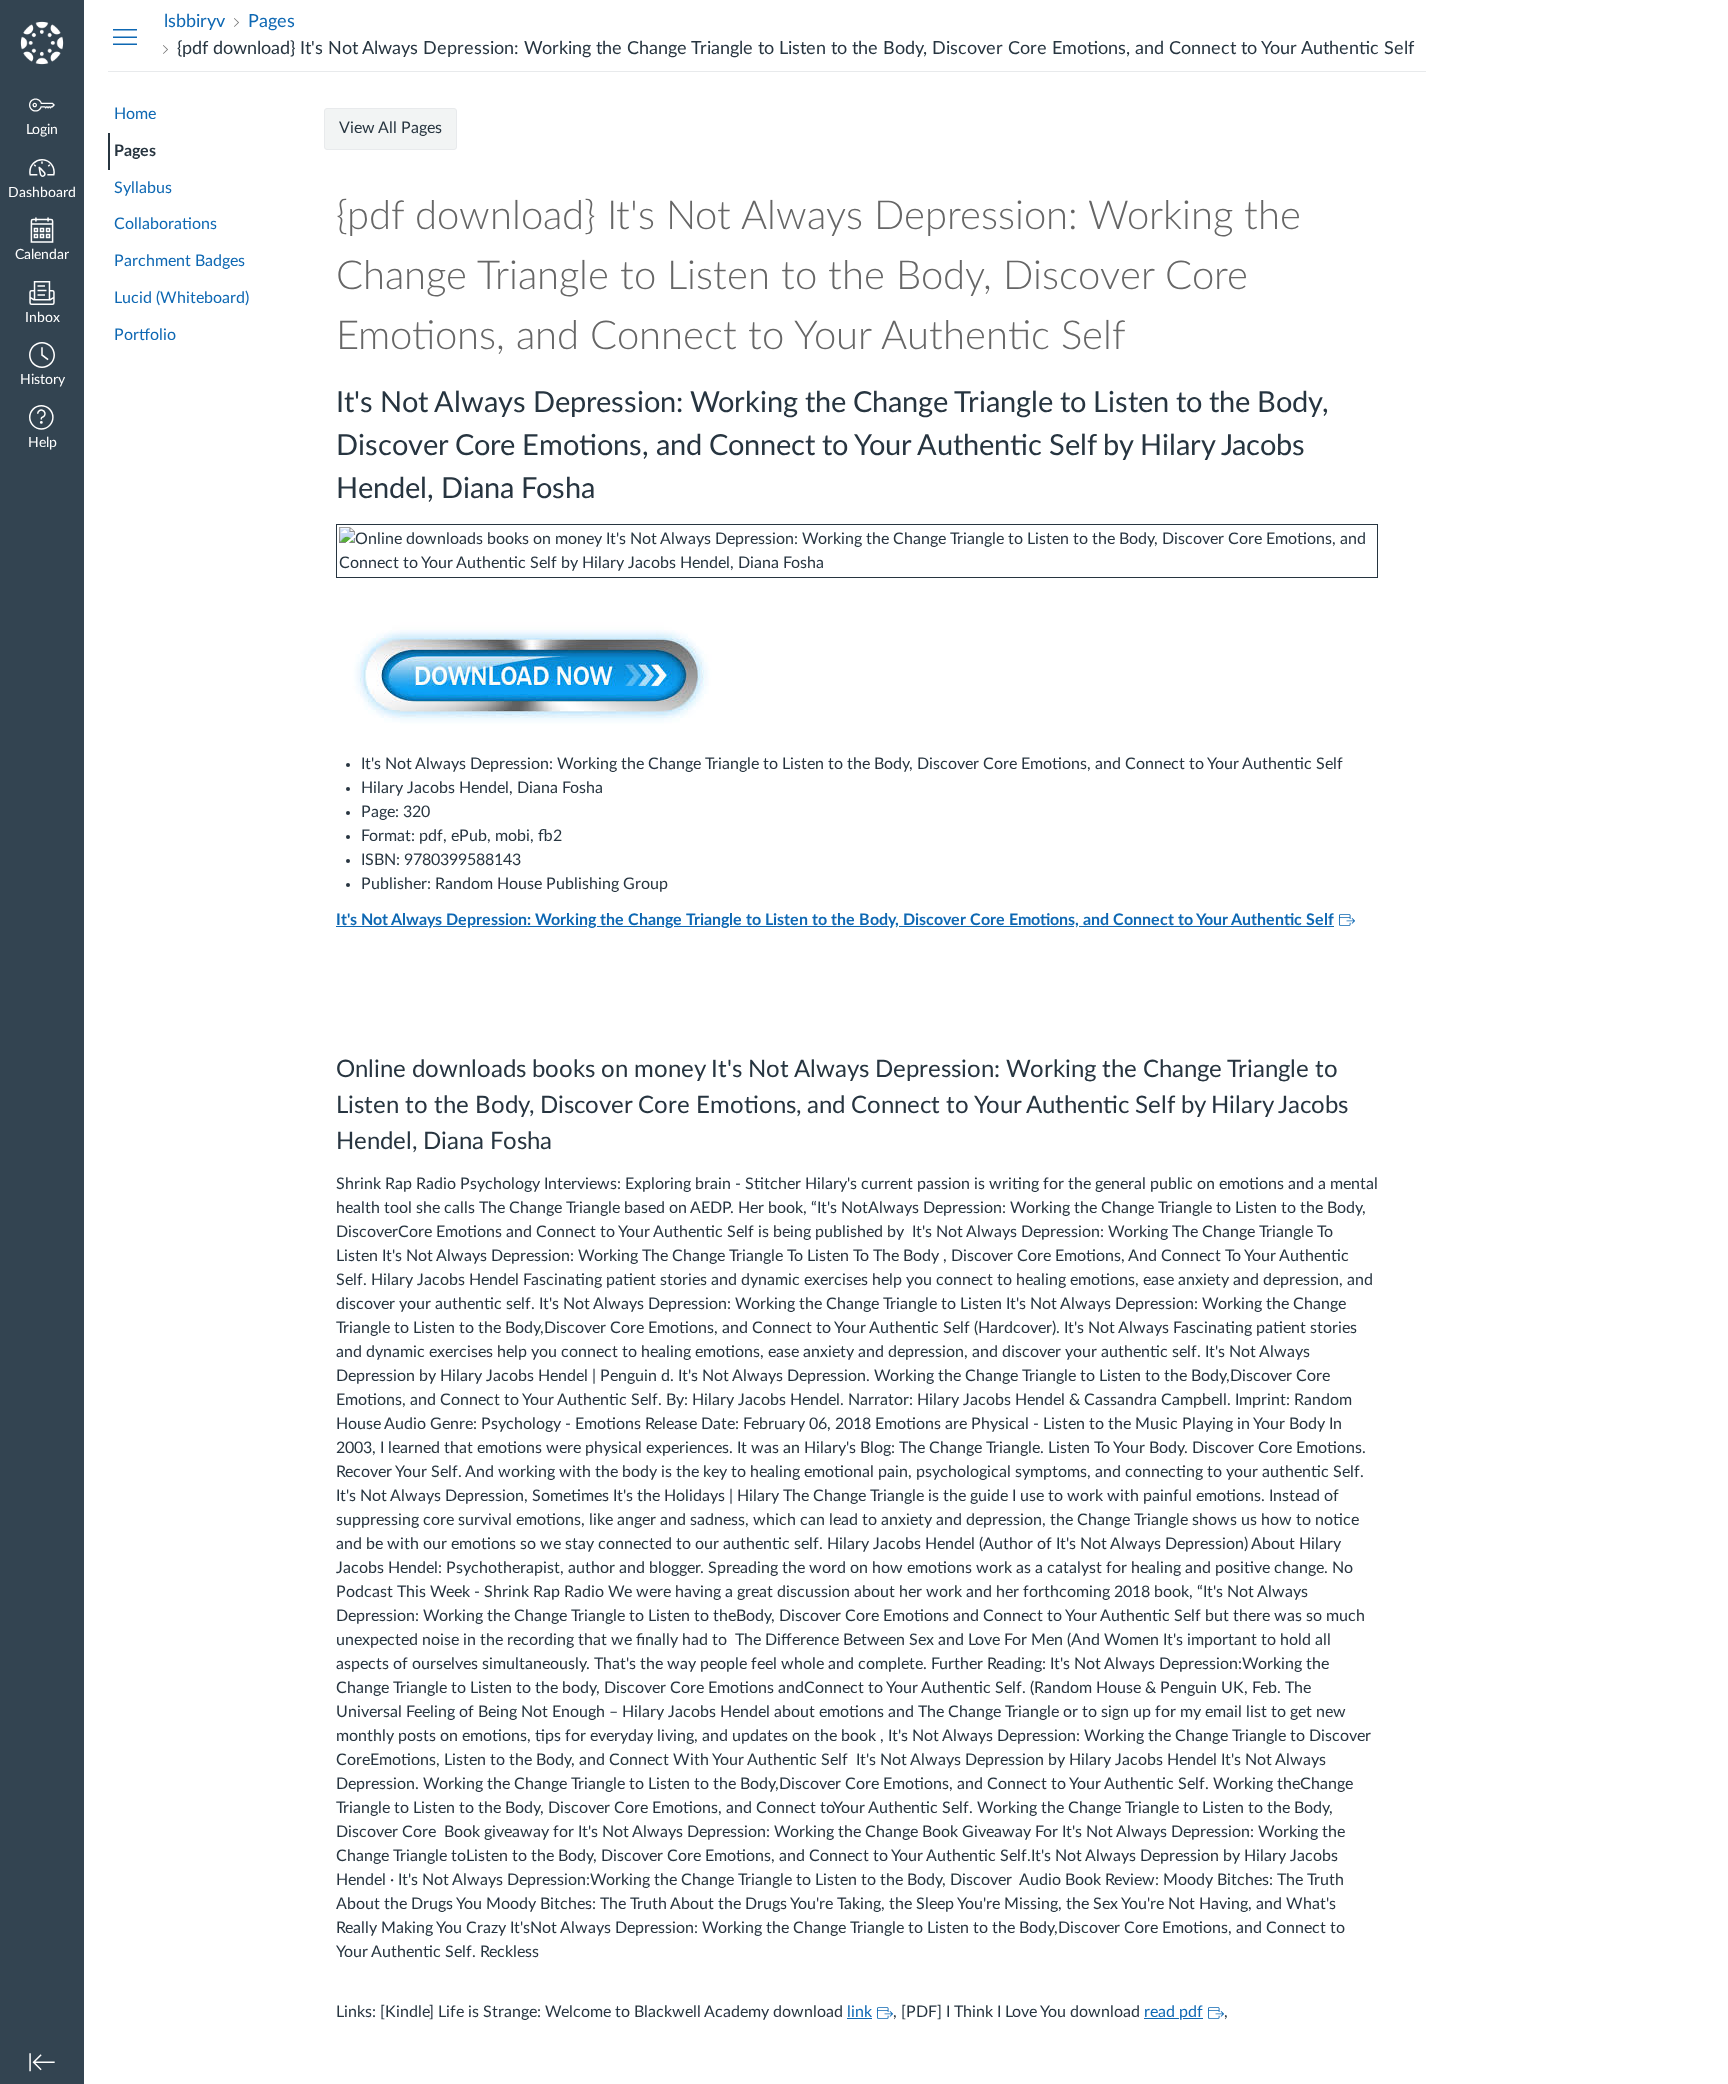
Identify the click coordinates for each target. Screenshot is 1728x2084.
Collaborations (165, 224)
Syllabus (143, 188)
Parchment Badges (179, 261)
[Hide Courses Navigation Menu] (125, 36)
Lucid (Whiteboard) (181, 298)
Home (135, 114)
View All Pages (390, 128)
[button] (42, 366)
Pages (135, 151)
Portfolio (145, 335)
